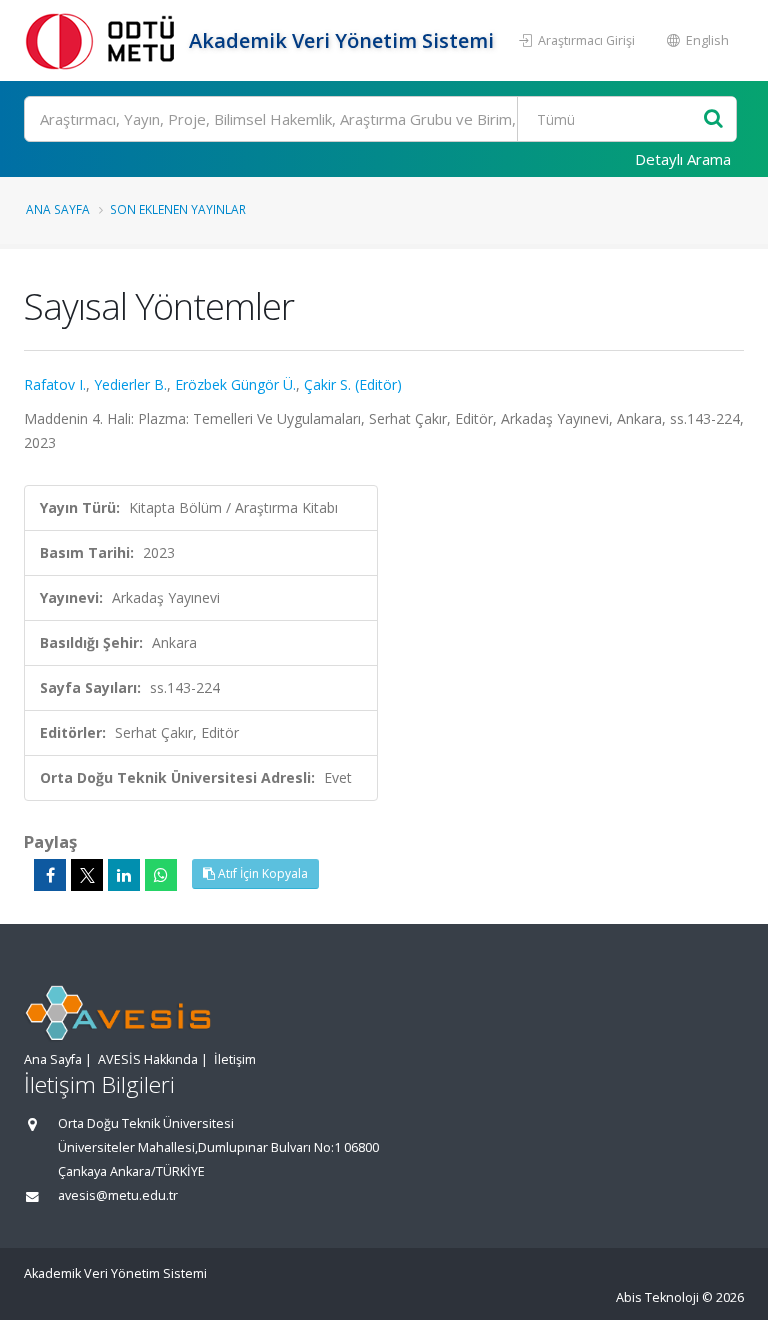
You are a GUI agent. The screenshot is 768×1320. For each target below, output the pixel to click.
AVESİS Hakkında (148, 1059)
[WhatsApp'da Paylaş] (161, 875)
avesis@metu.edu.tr (118, 1195)
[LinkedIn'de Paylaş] (124, 875)
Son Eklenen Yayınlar (178, 209)
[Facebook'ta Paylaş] (50, 875)
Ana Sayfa (58, 209)
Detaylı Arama (683, 159)
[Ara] (713, 119)
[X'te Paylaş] (87, 875)
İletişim (235, 1059)
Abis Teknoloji (657, 1297)
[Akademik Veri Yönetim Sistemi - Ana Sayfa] (104, 40)
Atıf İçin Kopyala (261, 873)
